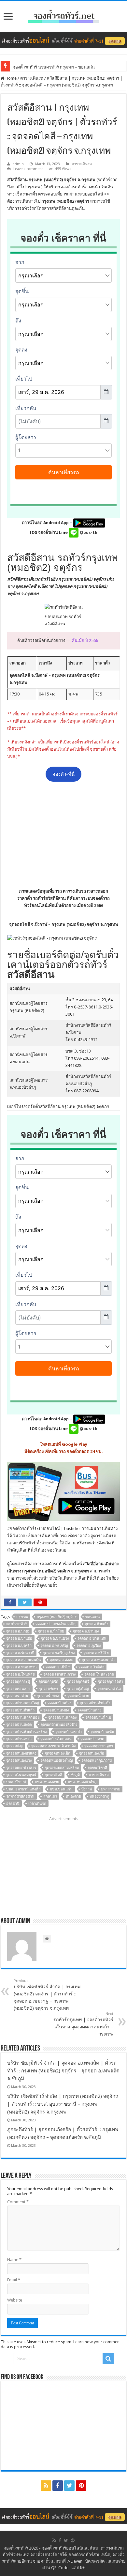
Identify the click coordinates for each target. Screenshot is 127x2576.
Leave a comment (28, 169)
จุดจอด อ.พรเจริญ (54, 1646)
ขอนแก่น (93, 1617)
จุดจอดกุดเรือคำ (111, 1682)
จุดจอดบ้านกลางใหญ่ (22, 1703)
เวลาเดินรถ (37, 1804)
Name (14, 2260)
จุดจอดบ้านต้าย (89, 1710)
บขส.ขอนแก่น (61, 1789)
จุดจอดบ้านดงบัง (56, 1710)
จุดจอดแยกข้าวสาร (21, 1768)
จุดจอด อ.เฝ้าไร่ (58, 1667)
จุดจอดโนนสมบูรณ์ (21, 1775)
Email (14, 2280)
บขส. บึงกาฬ (16, 1782)
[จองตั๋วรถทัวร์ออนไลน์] (63, 15)
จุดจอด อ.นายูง (18, 1631)
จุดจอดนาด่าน (17, 1696)
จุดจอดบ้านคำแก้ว (20, 1710)
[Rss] (46, 2486)
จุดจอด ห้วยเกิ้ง (97, 1624)
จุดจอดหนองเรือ (92, 1753)
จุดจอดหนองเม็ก (58, 1753)
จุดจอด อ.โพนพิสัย (20, 1674)
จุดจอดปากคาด (92, 1739)
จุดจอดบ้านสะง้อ (19, 1725)
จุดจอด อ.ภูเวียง (89, 1646)
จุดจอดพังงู (14, 1746)
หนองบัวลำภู (99, 1796)
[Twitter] (69, 2486)
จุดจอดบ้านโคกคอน (56, 1739)
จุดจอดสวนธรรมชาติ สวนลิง (53, 1746)
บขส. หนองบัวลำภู (82, 1782)
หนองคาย (73, 1796)
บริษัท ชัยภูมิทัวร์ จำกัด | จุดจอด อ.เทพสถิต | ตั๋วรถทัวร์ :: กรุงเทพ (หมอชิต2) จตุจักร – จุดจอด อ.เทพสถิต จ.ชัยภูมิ (63, 2071)
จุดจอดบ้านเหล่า (19, 1739)
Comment (18, 2202)
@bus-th (88, 532)
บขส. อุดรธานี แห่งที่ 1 (24, 1789)
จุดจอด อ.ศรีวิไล (96, 1653)
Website (15, 2300)
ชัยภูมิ (75, 1775)
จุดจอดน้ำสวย (78, 1696)
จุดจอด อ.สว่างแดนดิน (24, 1660)
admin (18, 164)
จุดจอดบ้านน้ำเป (98, 1717)
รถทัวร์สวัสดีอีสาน (20, 1796)
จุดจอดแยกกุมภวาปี (97, 1761)
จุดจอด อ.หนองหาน (21, 1667)
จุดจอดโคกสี (97, 1768)
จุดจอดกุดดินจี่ (78, 1682)
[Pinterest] (81, 2486)
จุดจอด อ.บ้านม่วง (55, 1639)
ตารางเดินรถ (32, 78)
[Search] (108, 2359)
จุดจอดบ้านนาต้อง (62, 1717)
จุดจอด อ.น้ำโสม (51, 1631)
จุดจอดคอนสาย (18, 1689)
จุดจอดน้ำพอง (48, 1696)
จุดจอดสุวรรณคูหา (99, 1746)
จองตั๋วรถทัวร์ (22, 1529)
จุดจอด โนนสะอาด (99, 1674)
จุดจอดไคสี (54, 1775)
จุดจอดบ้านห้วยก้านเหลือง (26, 1732)
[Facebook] (58, 2486)
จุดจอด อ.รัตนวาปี (20, 1653)
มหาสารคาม (111, 1789)
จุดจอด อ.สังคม (62, 1660)
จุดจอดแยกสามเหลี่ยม (62, 1768)
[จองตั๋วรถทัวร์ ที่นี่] (63, 40)
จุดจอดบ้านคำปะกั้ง (95, 1703)
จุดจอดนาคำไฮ (109, 1689)
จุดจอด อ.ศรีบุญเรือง (59, 1653)
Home (11, 78)
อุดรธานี (13, 1804)
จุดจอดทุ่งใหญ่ (78, 1689)
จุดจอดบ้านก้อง (59, 1703)
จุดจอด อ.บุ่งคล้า (19, 1646)
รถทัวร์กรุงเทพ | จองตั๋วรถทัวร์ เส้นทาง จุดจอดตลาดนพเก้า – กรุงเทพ (83, 2024)
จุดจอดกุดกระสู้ (18, 1682)
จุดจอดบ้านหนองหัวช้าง (59, 1725)
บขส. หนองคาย (47, 1782)
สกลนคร (50, 1796)
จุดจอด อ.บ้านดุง (86, 1631)
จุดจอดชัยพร (49, 1689)
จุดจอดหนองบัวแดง (21, 1753)
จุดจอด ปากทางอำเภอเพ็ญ (56, 1624)
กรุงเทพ (22, 1617)
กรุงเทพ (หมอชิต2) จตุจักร (57, 1617)
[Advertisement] (63, 835)
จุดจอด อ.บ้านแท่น (92, 1639)
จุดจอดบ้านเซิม (102, 1732)
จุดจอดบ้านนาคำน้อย (23, 1717)
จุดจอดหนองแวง (19, 1761)
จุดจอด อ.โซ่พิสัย (91, 1667)
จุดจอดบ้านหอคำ (69, 1732)
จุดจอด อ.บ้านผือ (19, 1639)
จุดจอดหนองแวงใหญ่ (56, 1761)
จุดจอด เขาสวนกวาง (59, 1674)
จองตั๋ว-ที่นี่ (63, 774)
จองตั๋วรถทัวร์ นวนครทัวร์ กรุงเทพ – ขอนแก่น (54, 67)
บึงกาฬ (87, 1789)
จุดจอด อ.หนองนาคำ (98, 1660)
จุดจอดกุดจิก (49, 1682)
